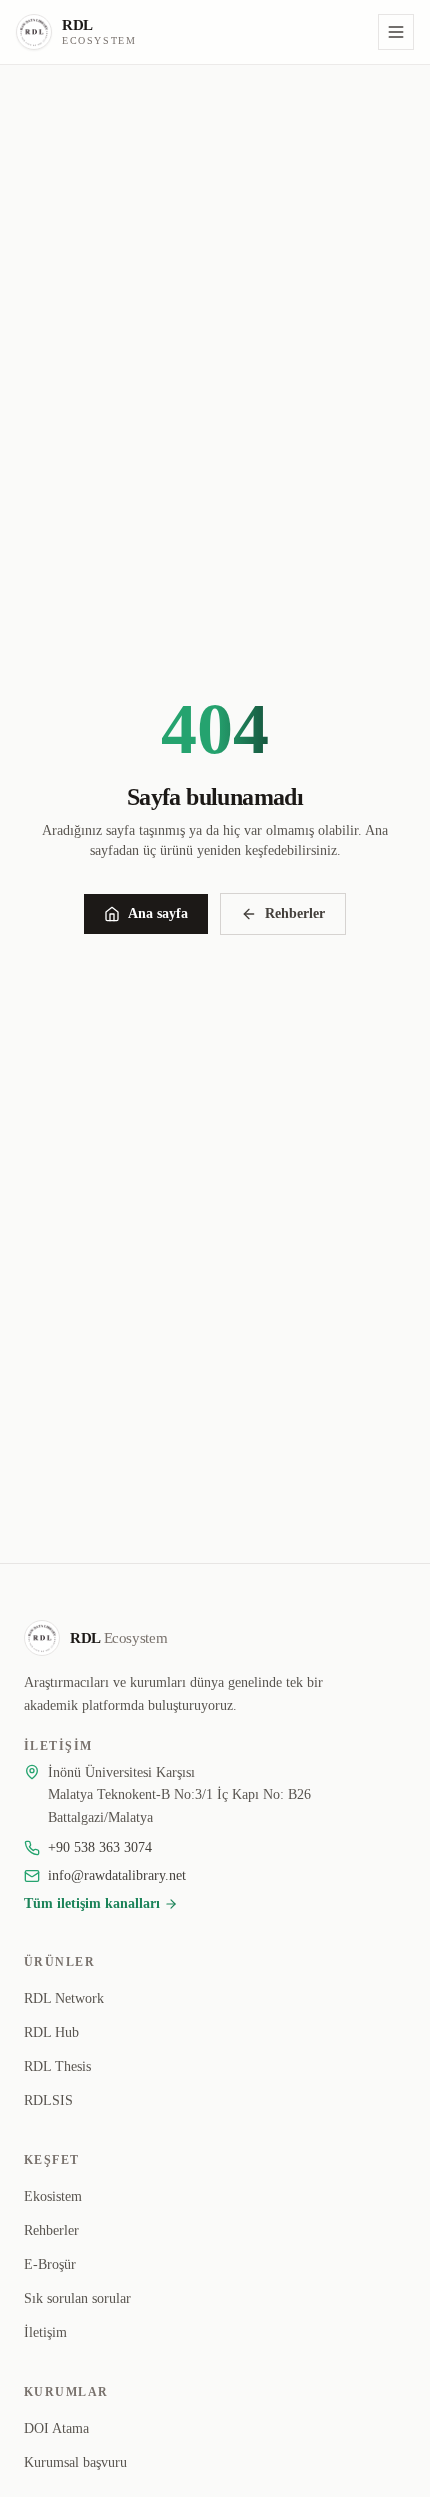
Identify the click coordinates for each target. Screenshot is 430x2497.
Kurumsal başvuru (75, 2462)
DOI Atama (56, 2428)
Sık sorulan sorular (77, 2298)
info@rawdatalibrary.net (117, 1875)
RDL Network (64, 1998)
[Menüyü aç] (396, 32)
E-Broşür (50, 2264)
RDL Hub (51, 2032)
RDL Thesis (57, 2066)
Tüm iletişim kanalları (92, 1903)
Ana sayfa (158, 913)
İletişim (45, 2332)
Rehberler (295, 913)
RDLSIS (48, 2100)
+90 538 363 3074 (100, 1847)
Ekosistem (53, 2196)
